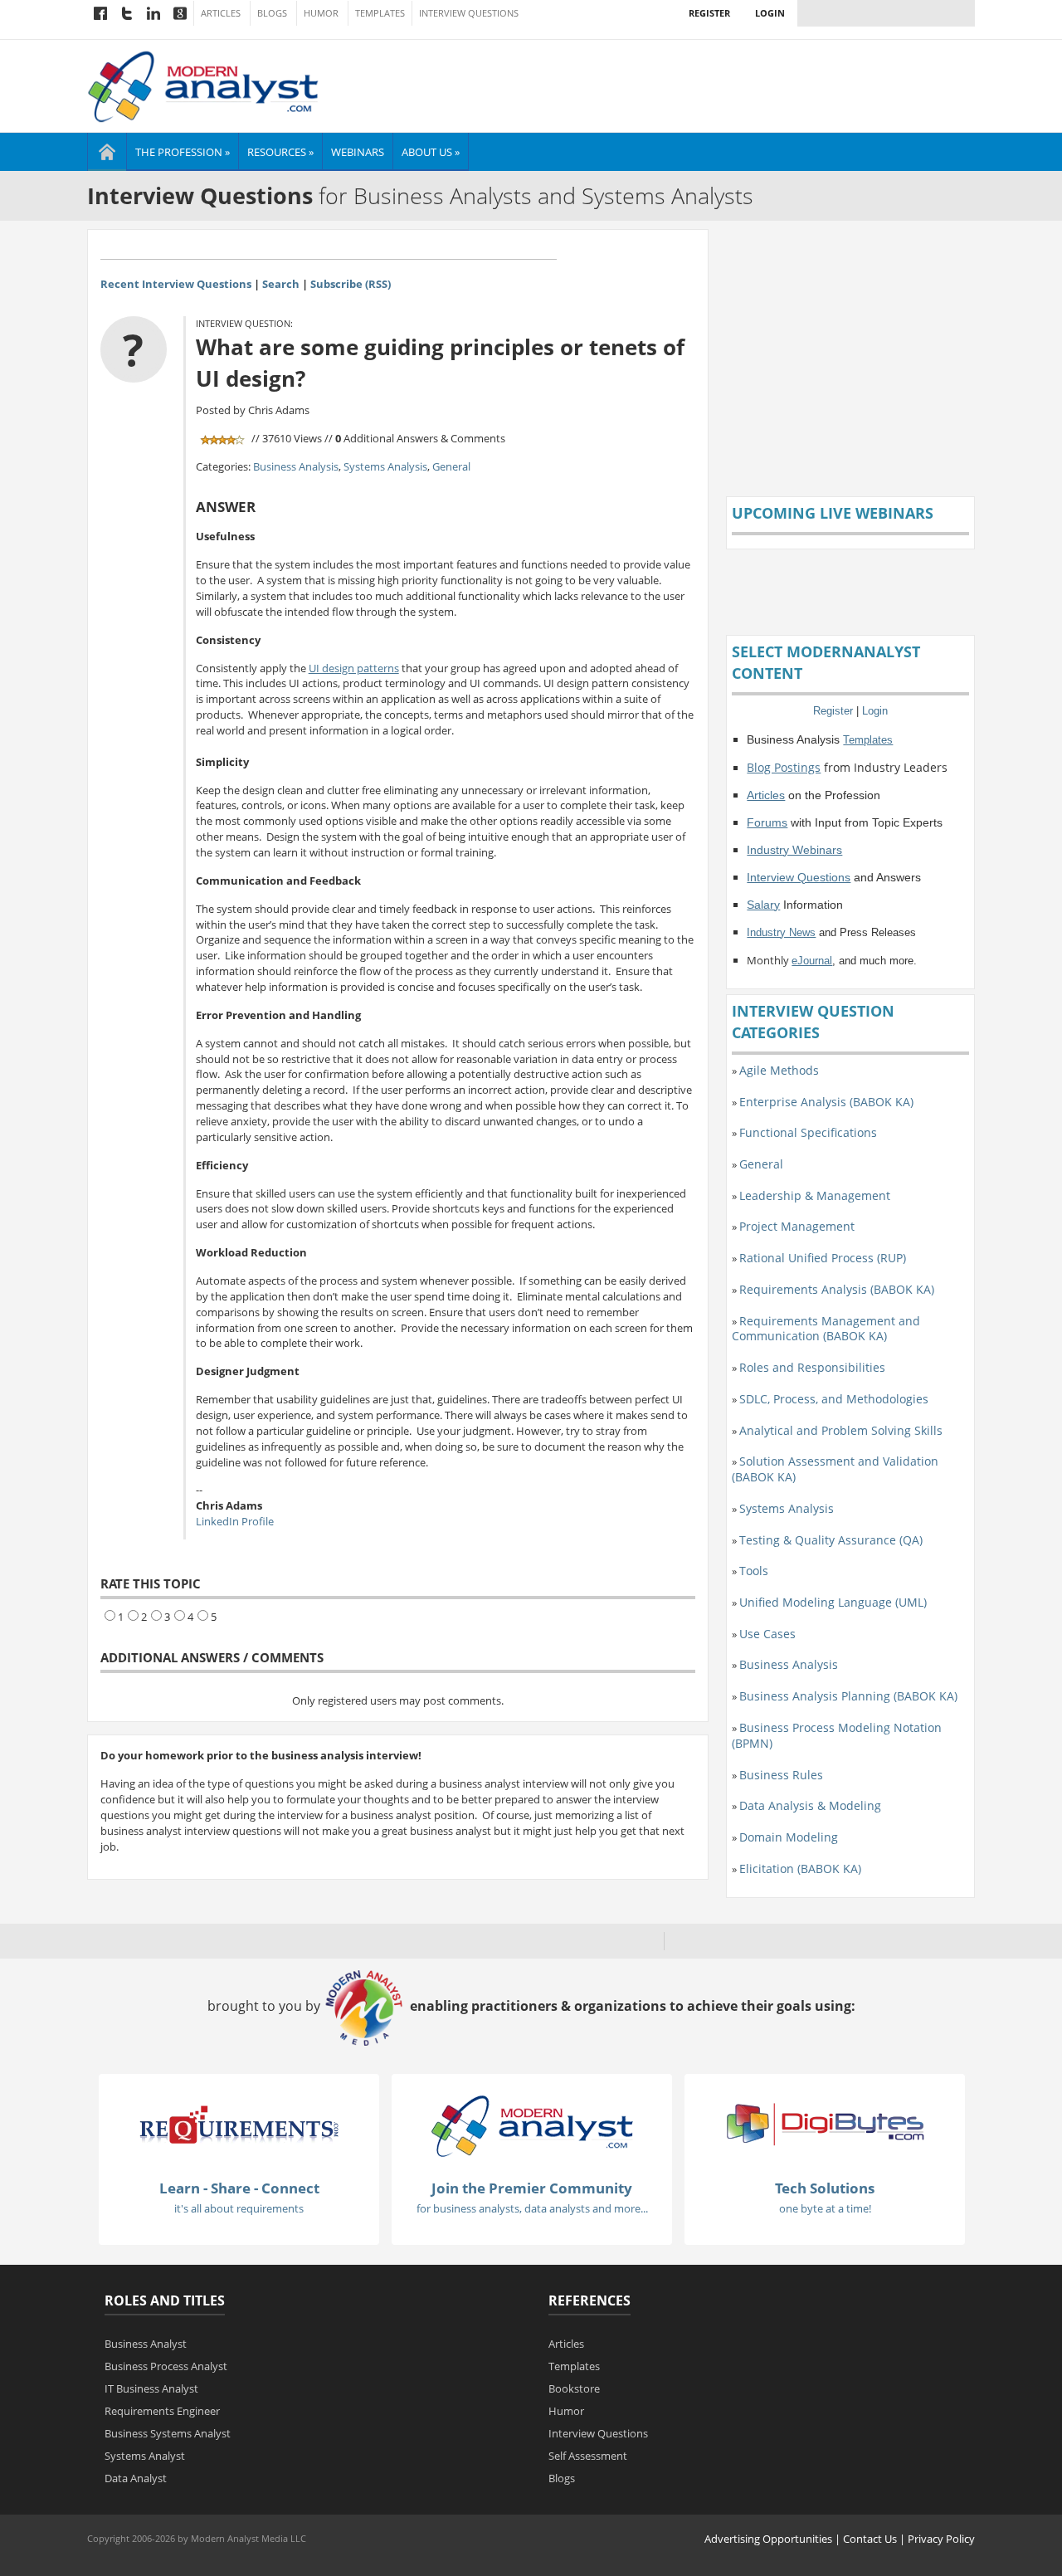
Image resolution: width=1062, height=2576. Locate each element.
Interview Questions (469, 13)
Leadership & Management (815, 1195)
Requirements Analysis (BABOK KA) (837, 1289)
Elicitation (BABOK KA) (800, 1869)
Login (770, 13)
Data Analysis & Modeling (810, 1805)
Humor (321, 13)
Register (709, 13)
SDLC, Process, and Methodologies (834, 1399)
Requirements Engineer (162, 2411)
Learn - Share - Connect (239, 2188)
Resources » (280, 152)
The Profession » (183, 152)
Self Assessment (588, 2456)
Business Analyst (146, 2344)
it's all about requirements (239, 2208)
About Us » (431, 152)
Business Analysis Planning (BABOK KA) (848, 1696)
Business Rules (781, 1775)
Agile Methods (779, 1070)
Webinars (358, 152)
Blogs (272, 13)
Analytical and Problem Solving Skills (841, 1430)
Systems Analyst (145, 2456)
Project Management (797, 1226)
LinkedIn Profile (235, 1521)
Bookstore (574, 2388)
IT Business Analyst (151, 2388)
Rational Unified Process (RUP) (823, 1258)
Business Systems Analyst (168, 2433)
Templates (380, 13)
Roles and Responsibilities (812, 1367)
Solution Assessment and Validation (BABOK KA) (835, 1469)
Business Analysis (296, 466)
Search (281, 284)
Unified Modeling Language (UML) (833, 1602)
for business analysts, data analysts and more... (532, 2208)
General (451, 466)
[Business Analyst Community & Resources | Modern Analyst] (204, 85)
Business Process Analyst (166, 2366)
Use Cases (767, 1634)
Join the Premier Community (532, 2188)
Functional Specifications (808, 1132)
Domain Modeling (789, 1837)
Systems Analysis (385, 466)
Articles (221, 13)
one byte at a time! (825, 2208)
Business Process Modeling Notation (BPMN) (837, 1735)
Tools (754, 1571)
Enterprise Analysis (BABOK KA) (826, 1102)
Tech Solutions (825, 2188)
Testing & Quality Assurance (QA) (831, 1540)
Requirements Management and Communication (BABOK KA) (826, 1329)
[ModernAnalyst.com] (532, 2125)
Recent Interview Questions (176, 284)
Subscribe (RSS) (351, 284)
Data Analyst (136, 2478)
